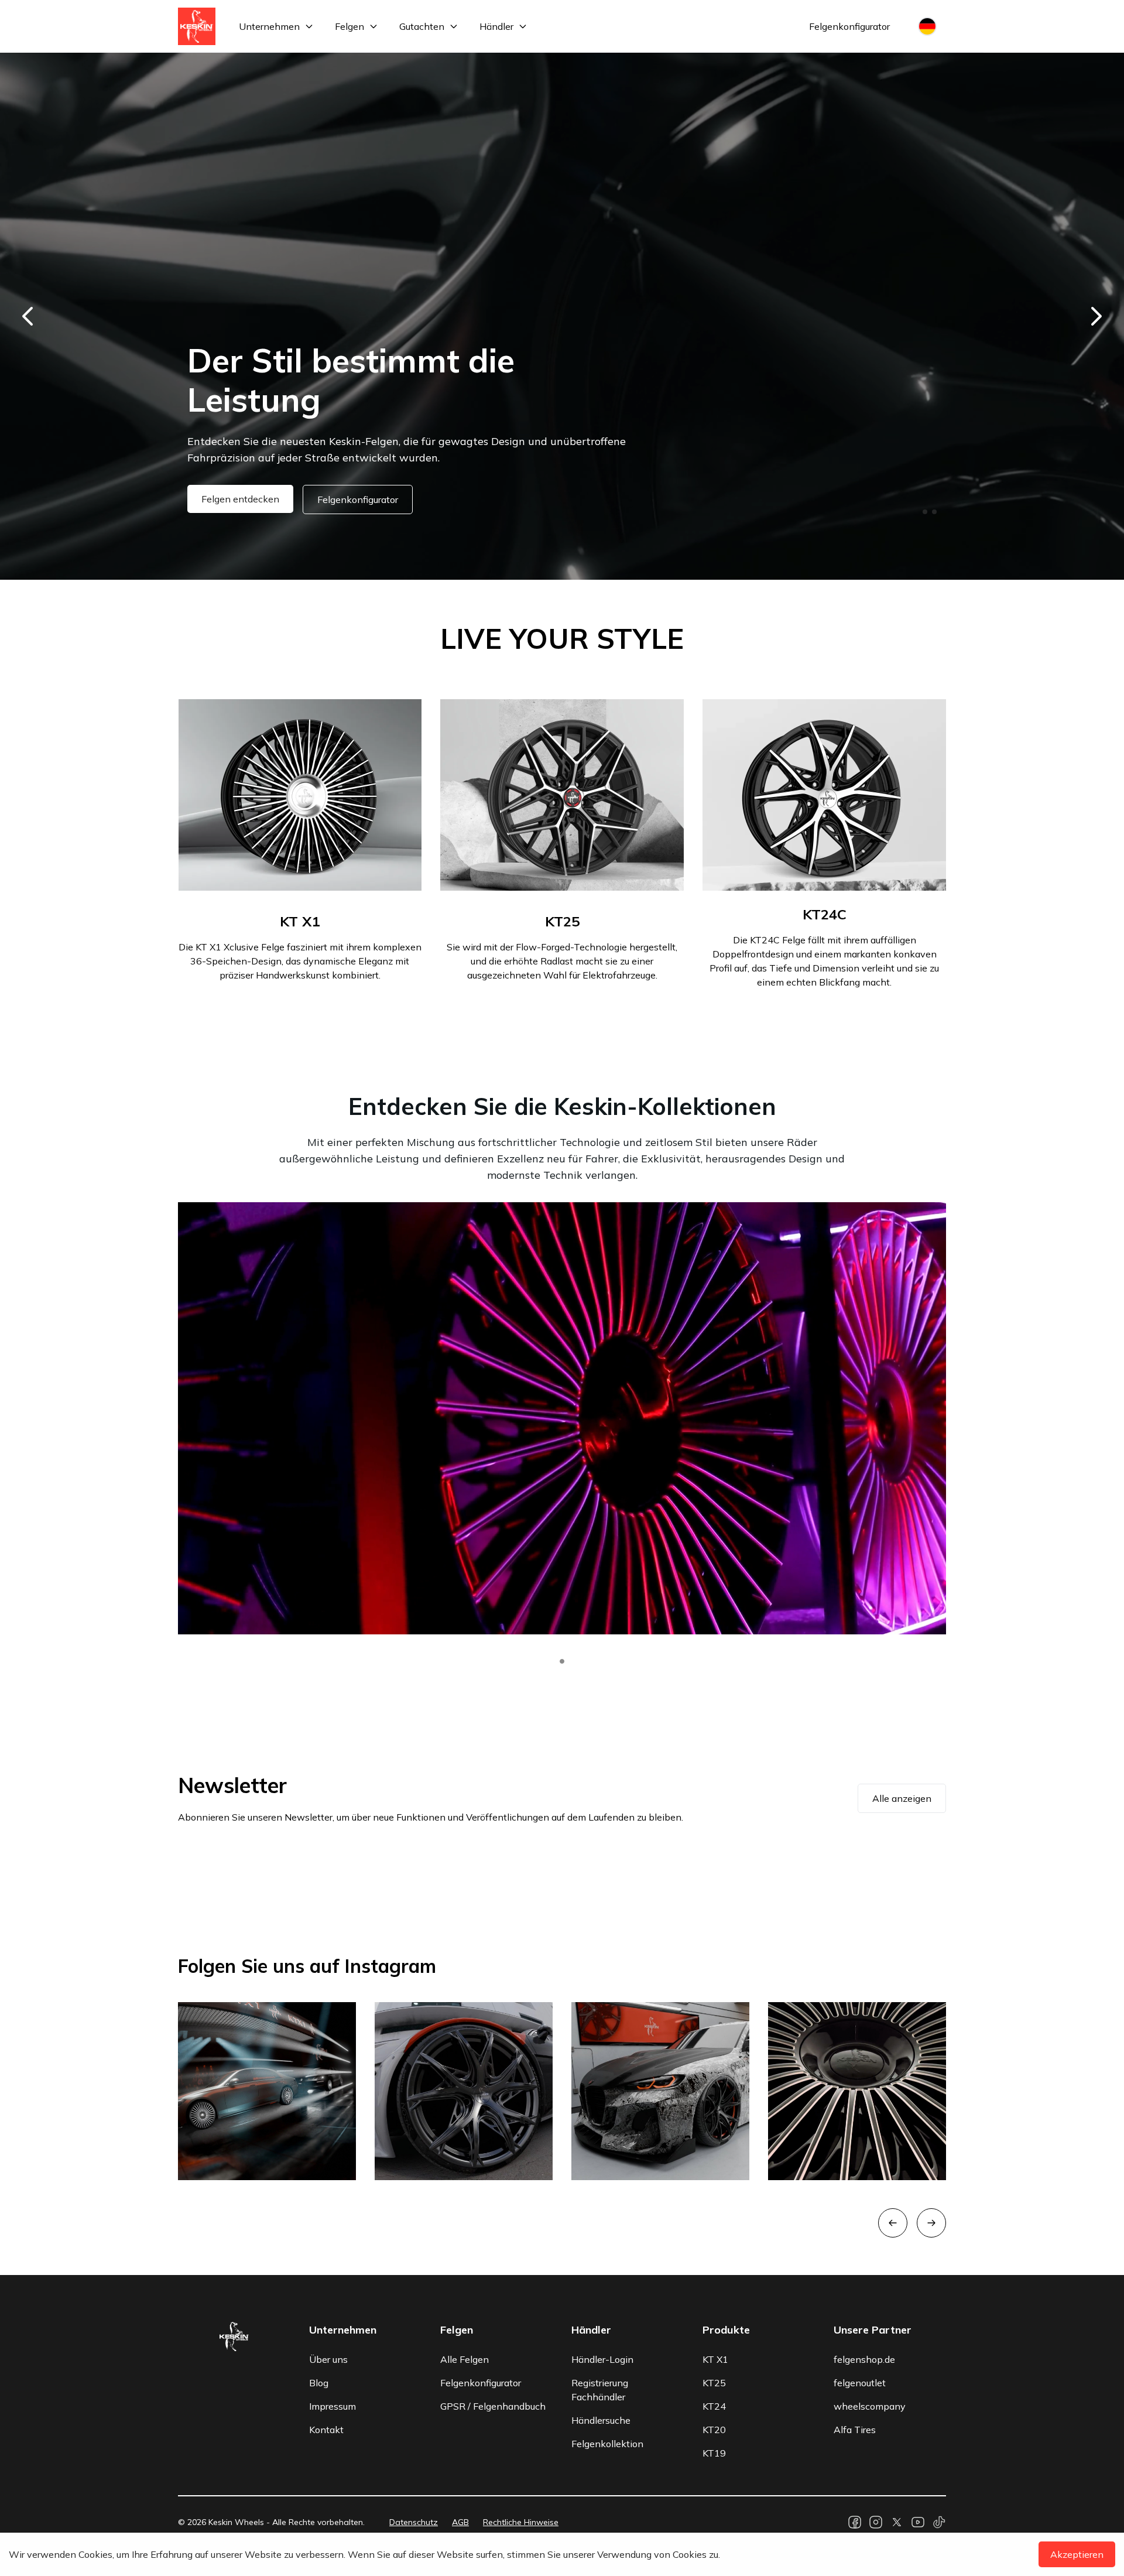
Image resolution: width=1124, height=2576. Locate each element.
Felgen (349, 26)
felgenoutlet (860, 2383)
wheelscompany (870, 2406)
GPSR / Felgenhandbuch (493, 2406)
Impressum (333, 2406)
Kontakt (326, 2430)
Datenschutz (414, 2522)
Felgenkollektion (607, 2444)
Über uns (328, 2359)
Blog (319, 2383)
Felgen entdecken (240, 499)
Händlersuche (601, 2420)
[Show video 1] (562, 1661)
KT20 (714, 2430)
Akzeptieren (1077, 2554)
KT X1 (715, 2359)
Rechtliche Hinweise (521, 2522)
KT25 (714, 2383)
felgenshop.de (864, 2359)
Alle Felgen (465, 2359)
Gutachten (422, 26)
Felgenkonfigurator (849, 26)
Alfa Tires (855, 2430)
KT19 (714, 2453)
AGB (460, 2522)
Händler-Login (602, 2359)
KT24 (714, 2406)
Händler (496, 26)
